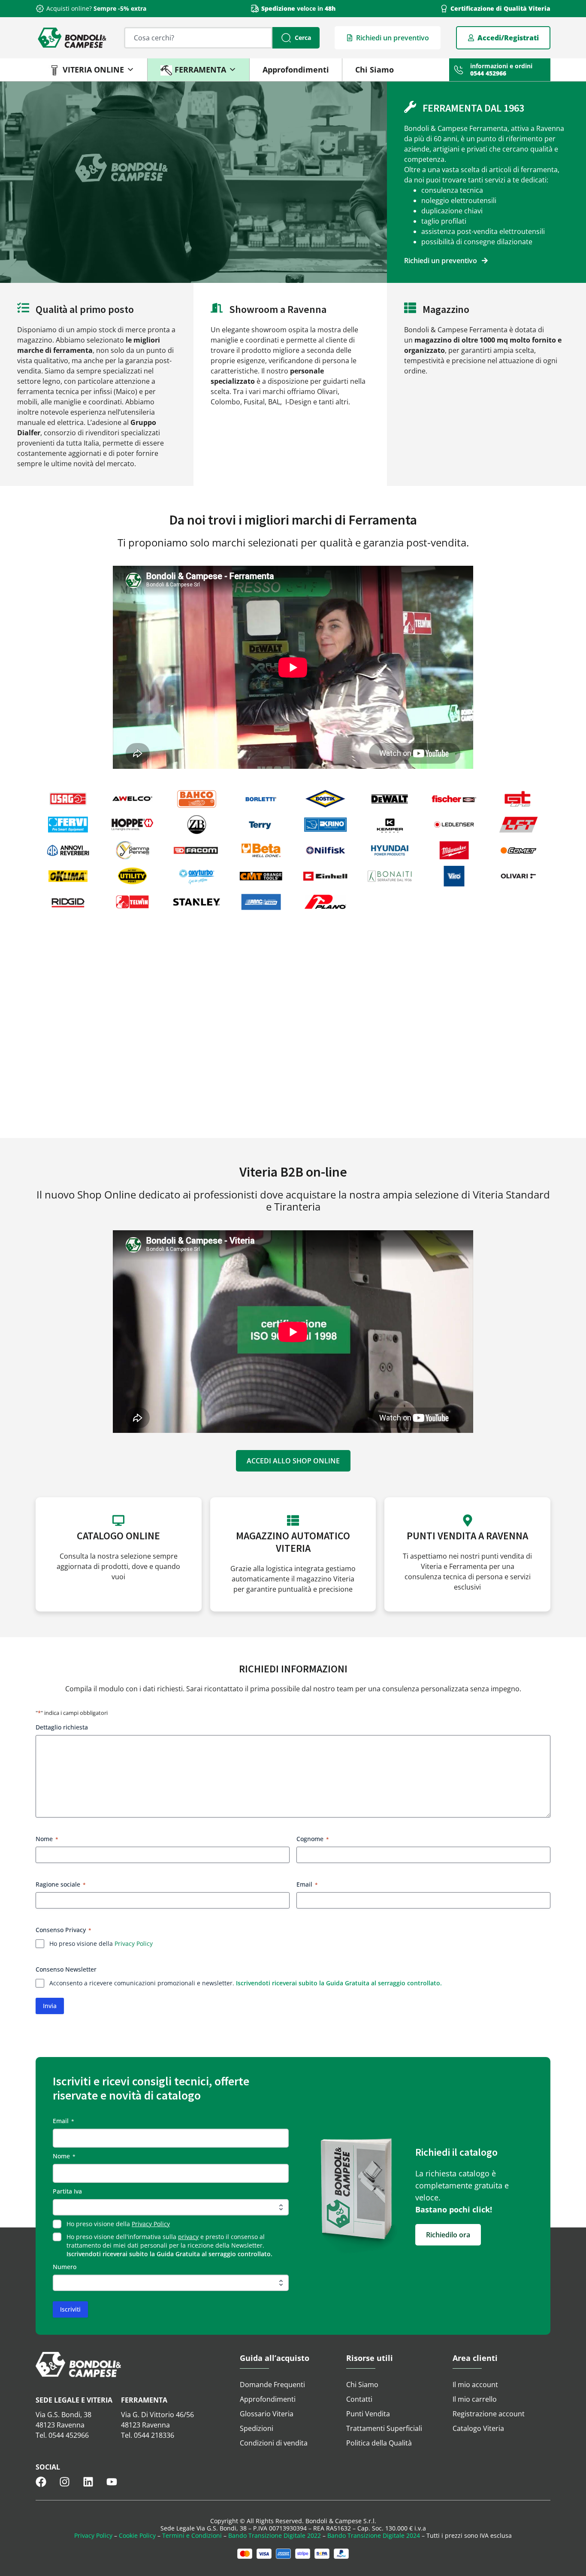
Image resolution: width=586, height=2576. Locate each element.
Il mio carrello (475, 2399)
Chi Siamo (375, 70)
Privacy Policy (134, 1943)
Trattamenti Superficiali (384, 2428)
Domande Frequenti (272, 2385)
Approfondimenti (296, 70)
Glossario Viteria (267, 2414)
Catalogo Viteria (478, 2428)
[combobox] (198, 38)
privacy (188, 2237)
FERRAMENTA (200, 70)
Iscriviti (70, 2309)
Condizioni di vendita (274, 2443)
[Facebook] (41, 2482)
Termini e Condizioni (192, 2535)
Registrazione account (489, 2414)
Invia (50, 2006)
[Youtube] (112, 2482)
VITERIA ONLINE (93, 70)
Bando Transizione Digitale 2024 (374, 2535)
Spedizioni (257, 2428)
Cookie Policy (137, 2535)
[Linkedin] (88, 2482)
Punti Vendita (368, 2414)
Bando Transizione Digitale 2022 (275, 2535)
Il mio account (475, 2385)
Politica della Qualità (379, 2443)
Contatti (359, 2399)
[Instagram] (65, 2482)
